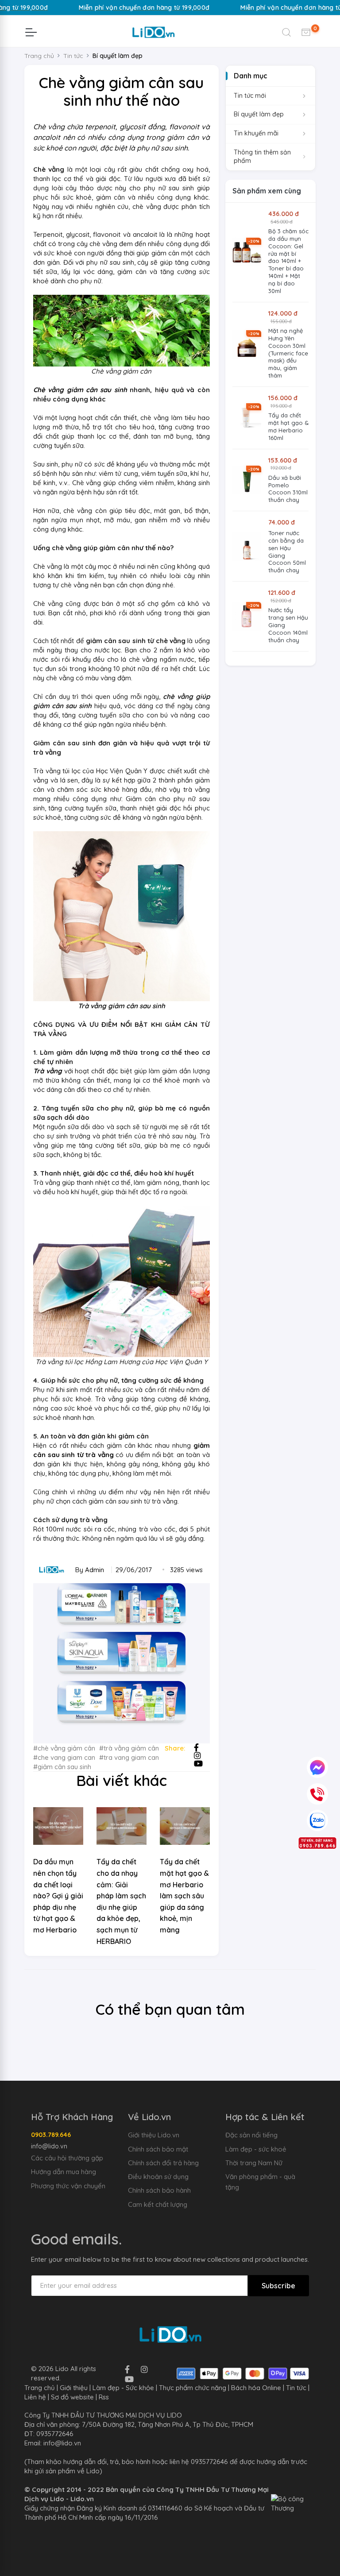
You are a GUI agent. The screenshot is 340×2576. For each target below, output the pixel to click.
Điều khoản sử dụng (158, 2177)
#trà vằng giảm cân (129, 1748)
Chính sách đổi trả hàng (163, 2163)
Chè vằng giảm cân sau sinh (80, 390)
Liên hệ (35, 2397)
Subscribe (278, 2286)
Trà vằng (48, 1071)
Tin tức (296, 2388)
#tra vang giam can (129, 1757)
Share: (175, 1748)
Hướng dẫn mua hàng (64, 2172)
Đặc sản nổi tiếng (251, 2135)
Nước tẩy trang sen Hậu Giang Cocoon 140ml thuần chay (288, 625)
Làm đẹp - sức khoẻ (256, 2149)
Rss (104, 2397)
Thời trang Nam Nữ (254, 2163)
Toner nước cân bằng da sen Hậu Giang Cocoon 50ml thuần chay (287, 551)
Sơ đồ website (72, 2397)
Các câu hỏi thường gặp (67, 2158)
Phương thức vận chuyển (68, 2186)
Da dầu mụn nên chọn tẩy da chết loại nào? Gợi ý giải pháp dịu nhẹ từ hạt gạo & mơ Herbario (58, 1896)
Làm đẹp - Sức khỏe (123, 2388)
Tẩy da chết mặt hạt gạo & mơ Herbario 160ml (288, 426)
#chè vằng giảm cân (64, 1748)
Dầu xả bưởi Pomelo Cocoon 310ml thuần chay (288, 489)
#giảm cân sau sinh (62, 1767)
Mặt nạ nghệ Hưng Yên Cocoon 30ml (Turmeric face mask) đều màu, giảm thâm (288, 353)
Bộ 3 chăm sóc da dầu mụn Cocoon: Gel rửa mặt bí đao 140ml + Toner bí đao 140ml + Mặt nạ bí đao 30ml (288, 261)
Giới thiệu (74, 2388)
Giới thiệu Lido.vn (154, 2135)
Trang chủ (39, 56)
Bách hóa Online (256, 2388)
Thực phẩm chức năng (193, 2388)
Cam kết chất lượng (158, 2204)
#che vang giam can (64, 1757)
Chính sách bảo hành (159, 2190)
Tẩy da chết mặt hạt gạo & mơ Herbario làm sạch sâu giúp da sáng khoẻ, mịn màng (184, 1896)
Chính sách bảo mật (158, 2149)
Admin (95, 1570)
